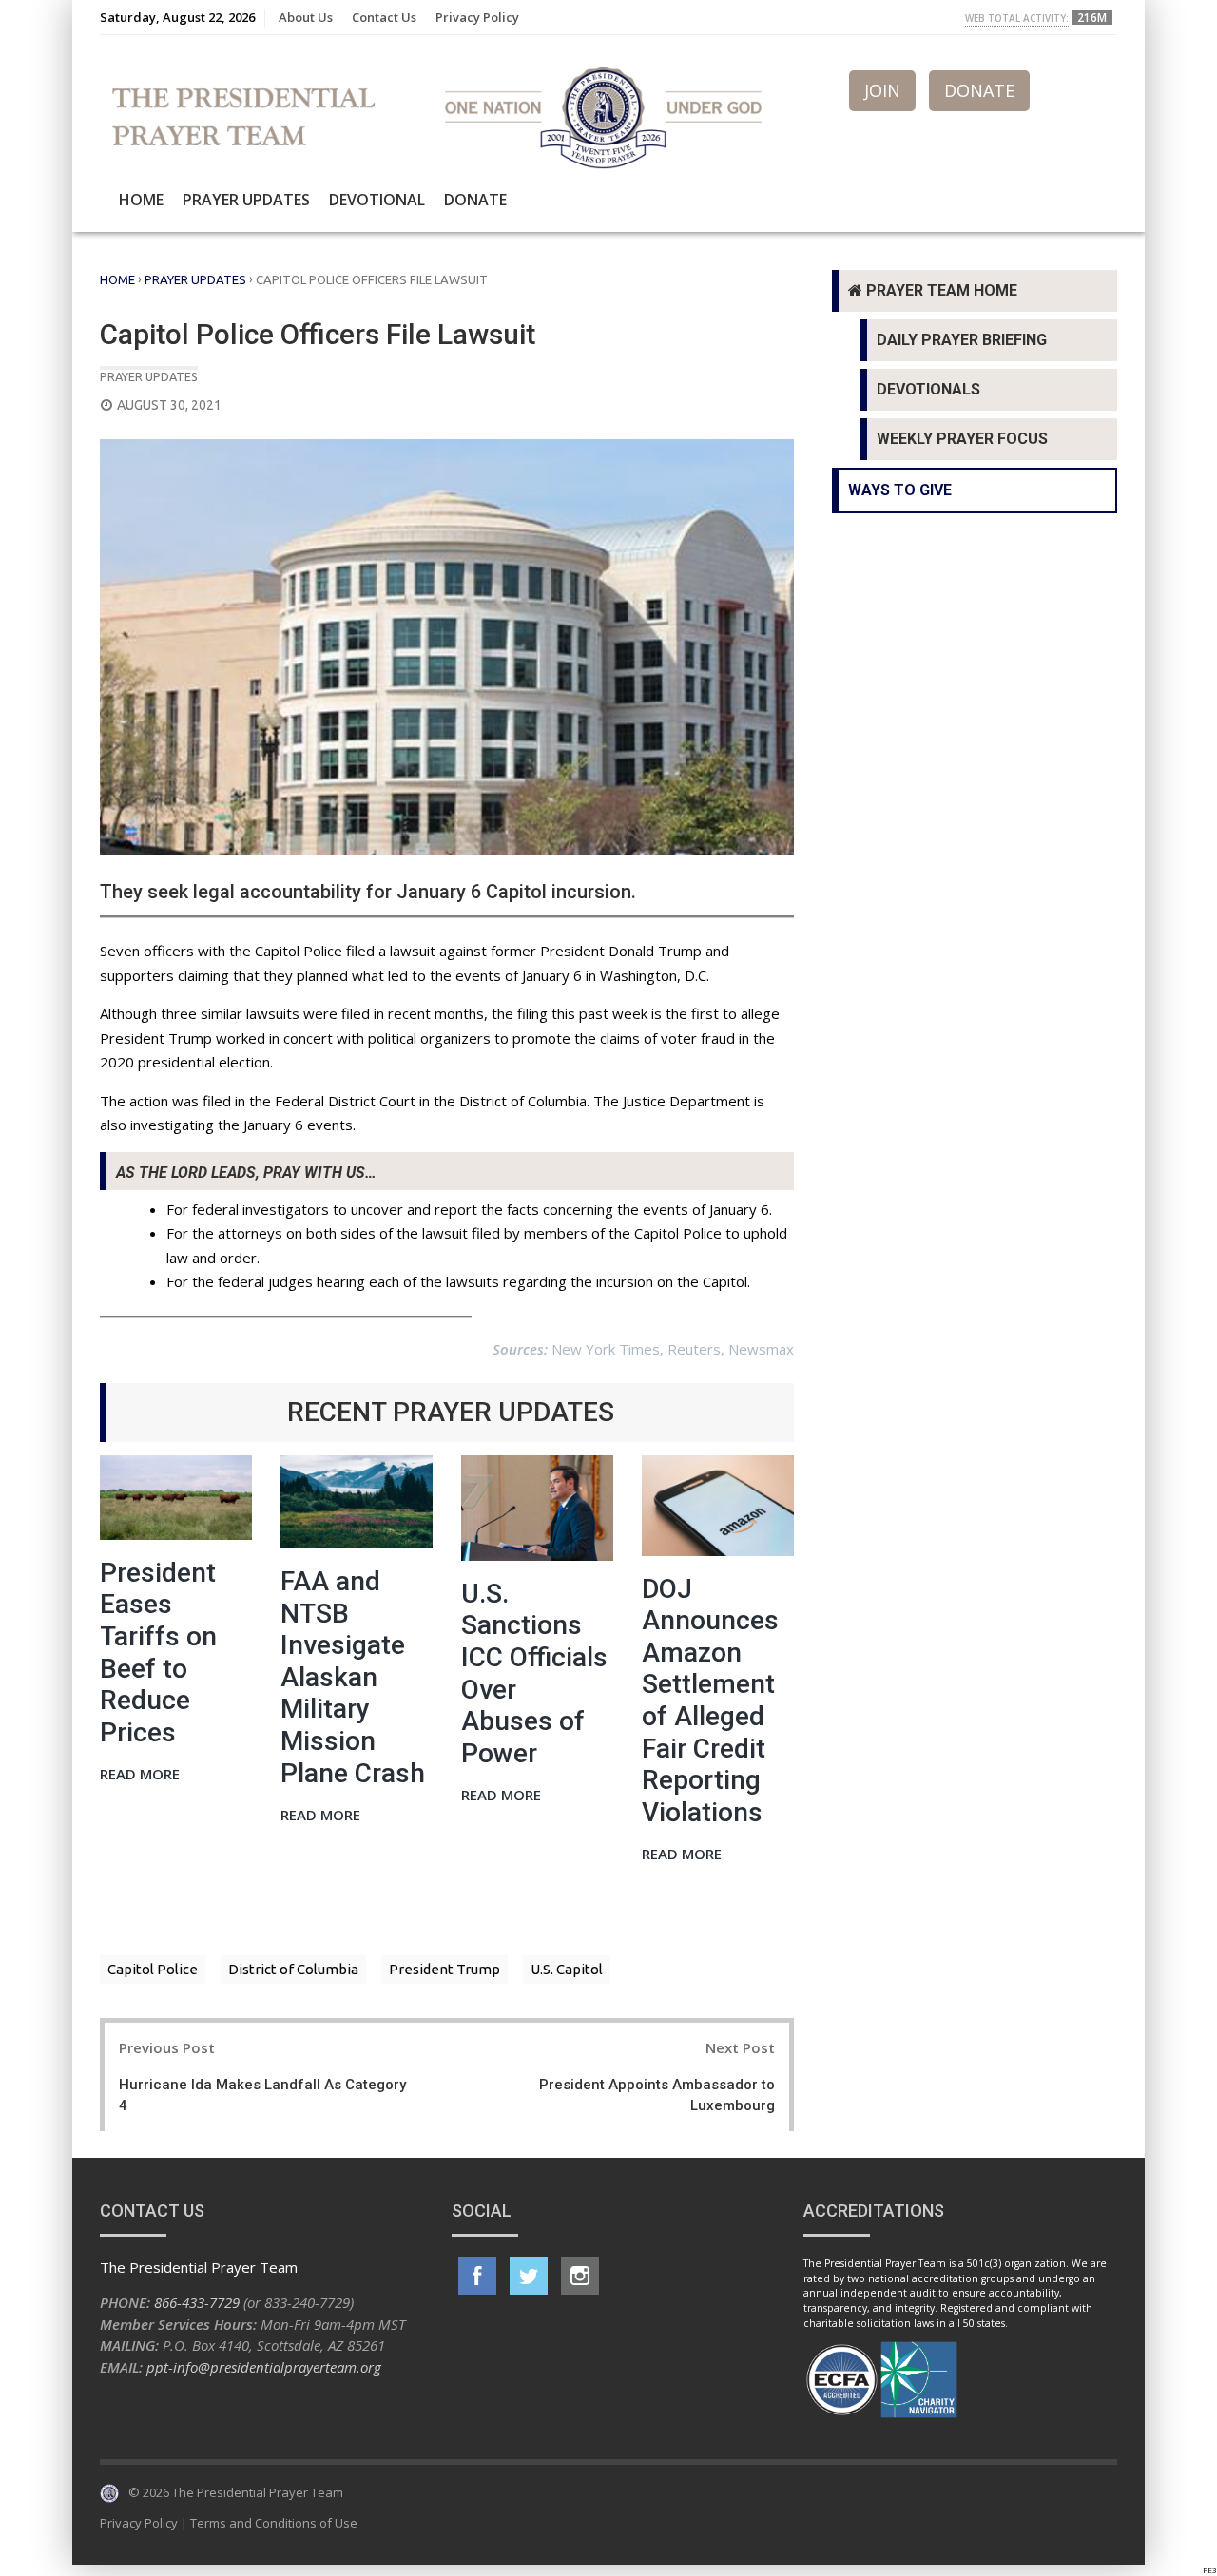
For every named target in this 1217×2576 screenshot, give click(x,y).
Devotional (377, 200)
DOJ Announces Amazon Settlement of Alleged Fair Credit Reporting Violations (710, 1701)
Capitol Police (153, 1969)
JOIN (882, 90)
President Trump (444, 1969)
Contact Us (384, 17)
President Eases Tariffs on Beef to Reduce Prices (158, 1653)
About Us (306, 17)
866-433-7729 (197, 2302)
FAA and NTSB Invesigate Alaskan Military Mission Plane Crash (353, 1677)
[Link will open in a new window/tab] (477, 2276)
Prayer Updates (246, 200)
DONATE (979, 90)
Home (141, 200)
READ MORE (140, 1775)
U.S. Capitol (567, 1969)
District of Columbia (293, 1969)
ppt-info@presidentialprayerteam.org (264, 2367)
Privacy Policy (477, 17)
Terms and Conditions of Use (274, 2523)
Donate (475, 200)
